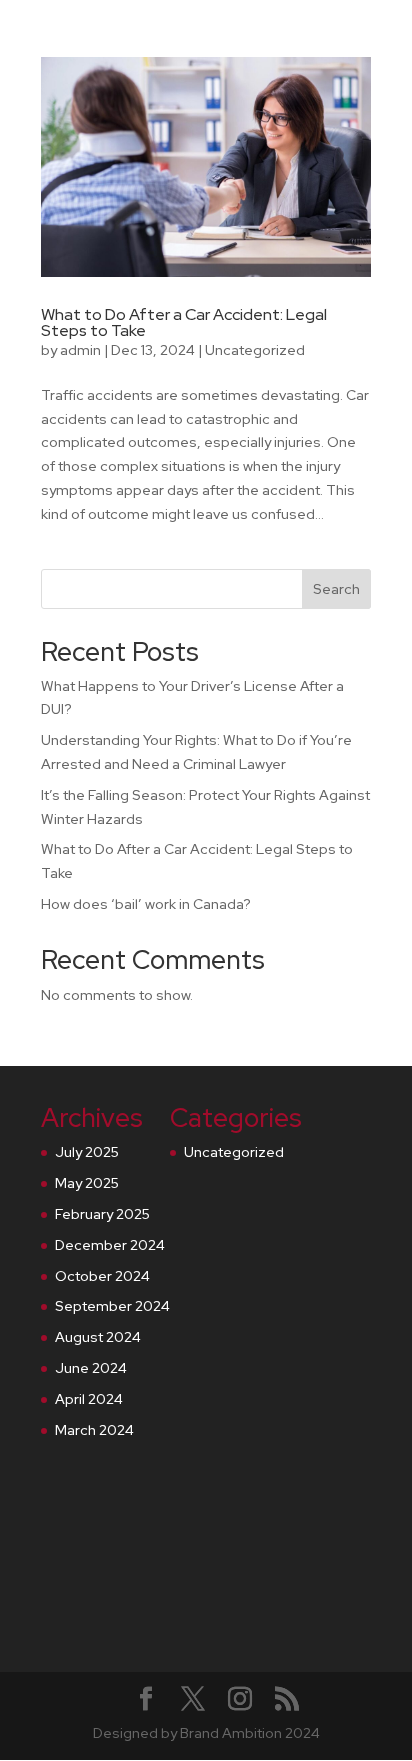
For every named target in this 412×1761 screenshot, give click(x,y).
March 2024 (94, 1430)
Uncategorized (255, 350)
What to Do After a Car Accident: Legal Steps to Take (184, 322)
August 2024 (98, 1337)
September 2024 (112, 1306)
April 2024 (89, 1399)
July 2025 (87, 1152)
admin (80, 350)
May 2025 (87, 1183)
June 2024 (91, 1368)
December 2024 (110, 1245)
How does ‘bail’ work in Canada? (146, 904)
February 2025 (102, 1214)
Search (336, 589)
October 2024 (102, 1276)
